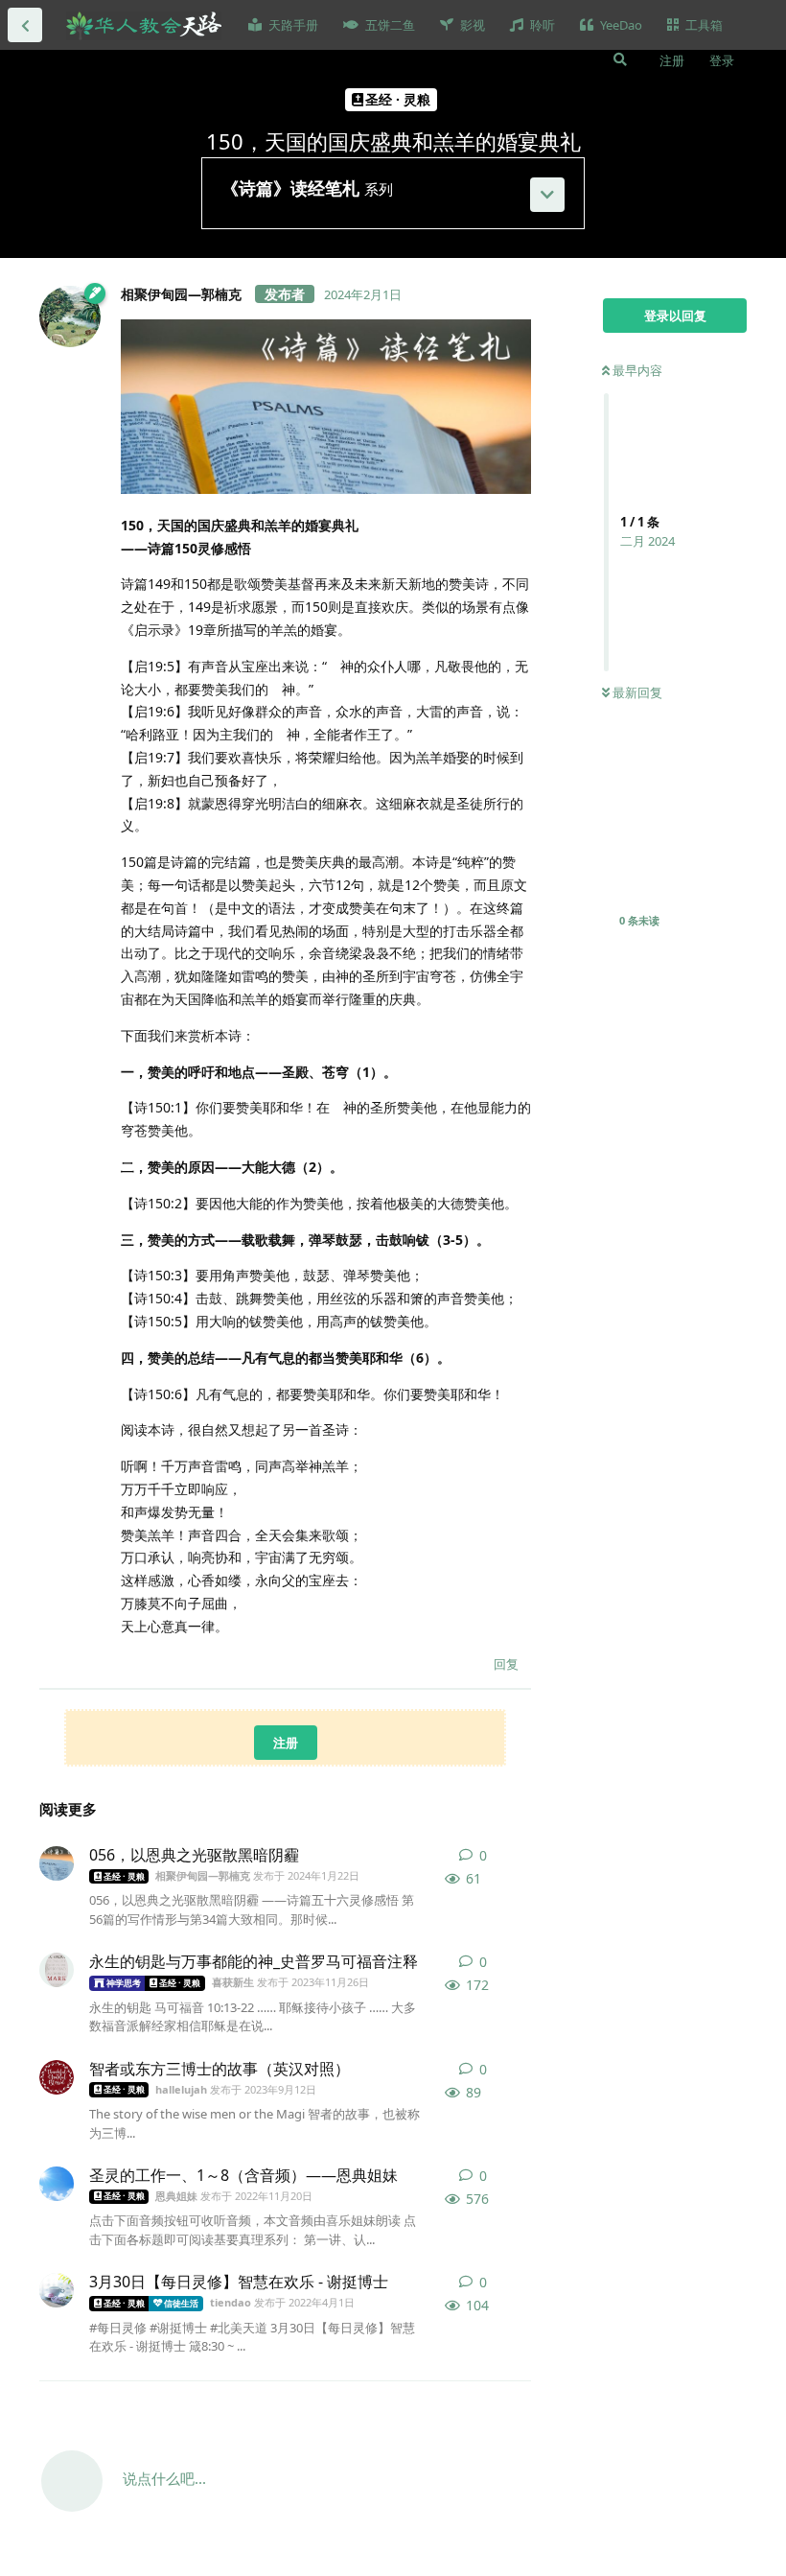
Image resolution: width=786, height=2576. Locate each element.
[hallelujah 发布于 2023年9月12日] (57, 2077)
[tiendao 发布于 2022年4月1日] (57, 2290)
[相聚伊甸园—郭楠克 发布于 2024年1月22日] (57, 1863)
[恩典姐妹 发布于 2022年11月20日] (57, 2184)
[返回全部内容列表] (25, 25)
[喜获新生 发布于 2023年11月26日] (57, 1970)
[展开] (547, 195)
